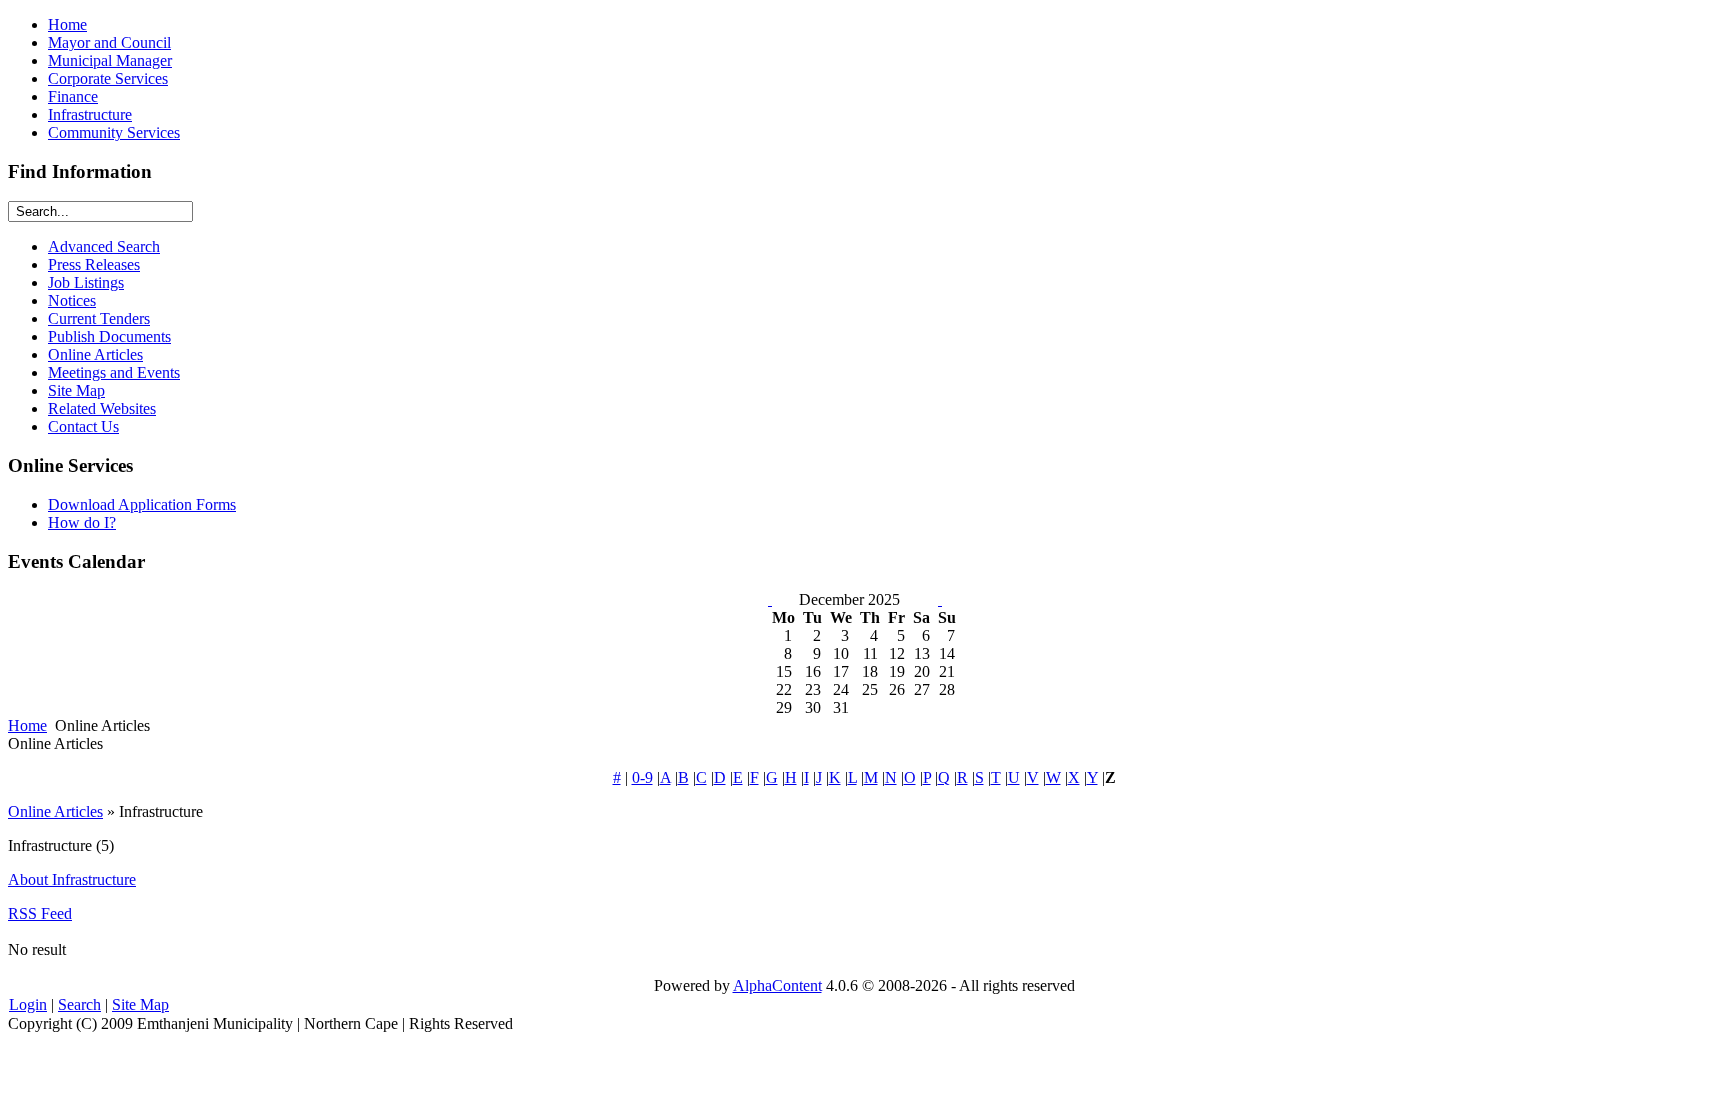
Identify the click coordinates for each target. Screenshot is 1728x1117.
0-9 (642, 777)
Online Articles (55, 811)
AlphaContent (777, 985)
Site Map (140, 1004)
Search (79, 1004)
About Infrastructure (72, 879)
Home (27, 725)
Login (28, 1004)
